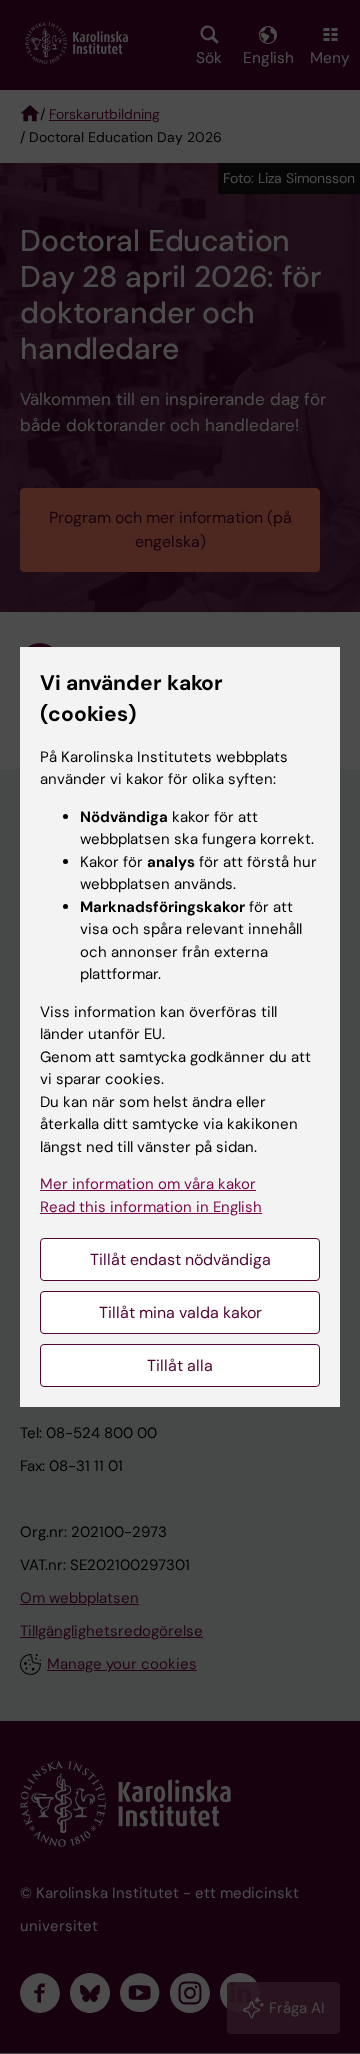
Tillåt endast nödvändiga (180, 1259)
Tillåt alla (180, 1365)
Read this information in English (151, 1207)
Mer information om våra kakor (148, 1184)
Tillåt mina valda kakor (180, 1312)
